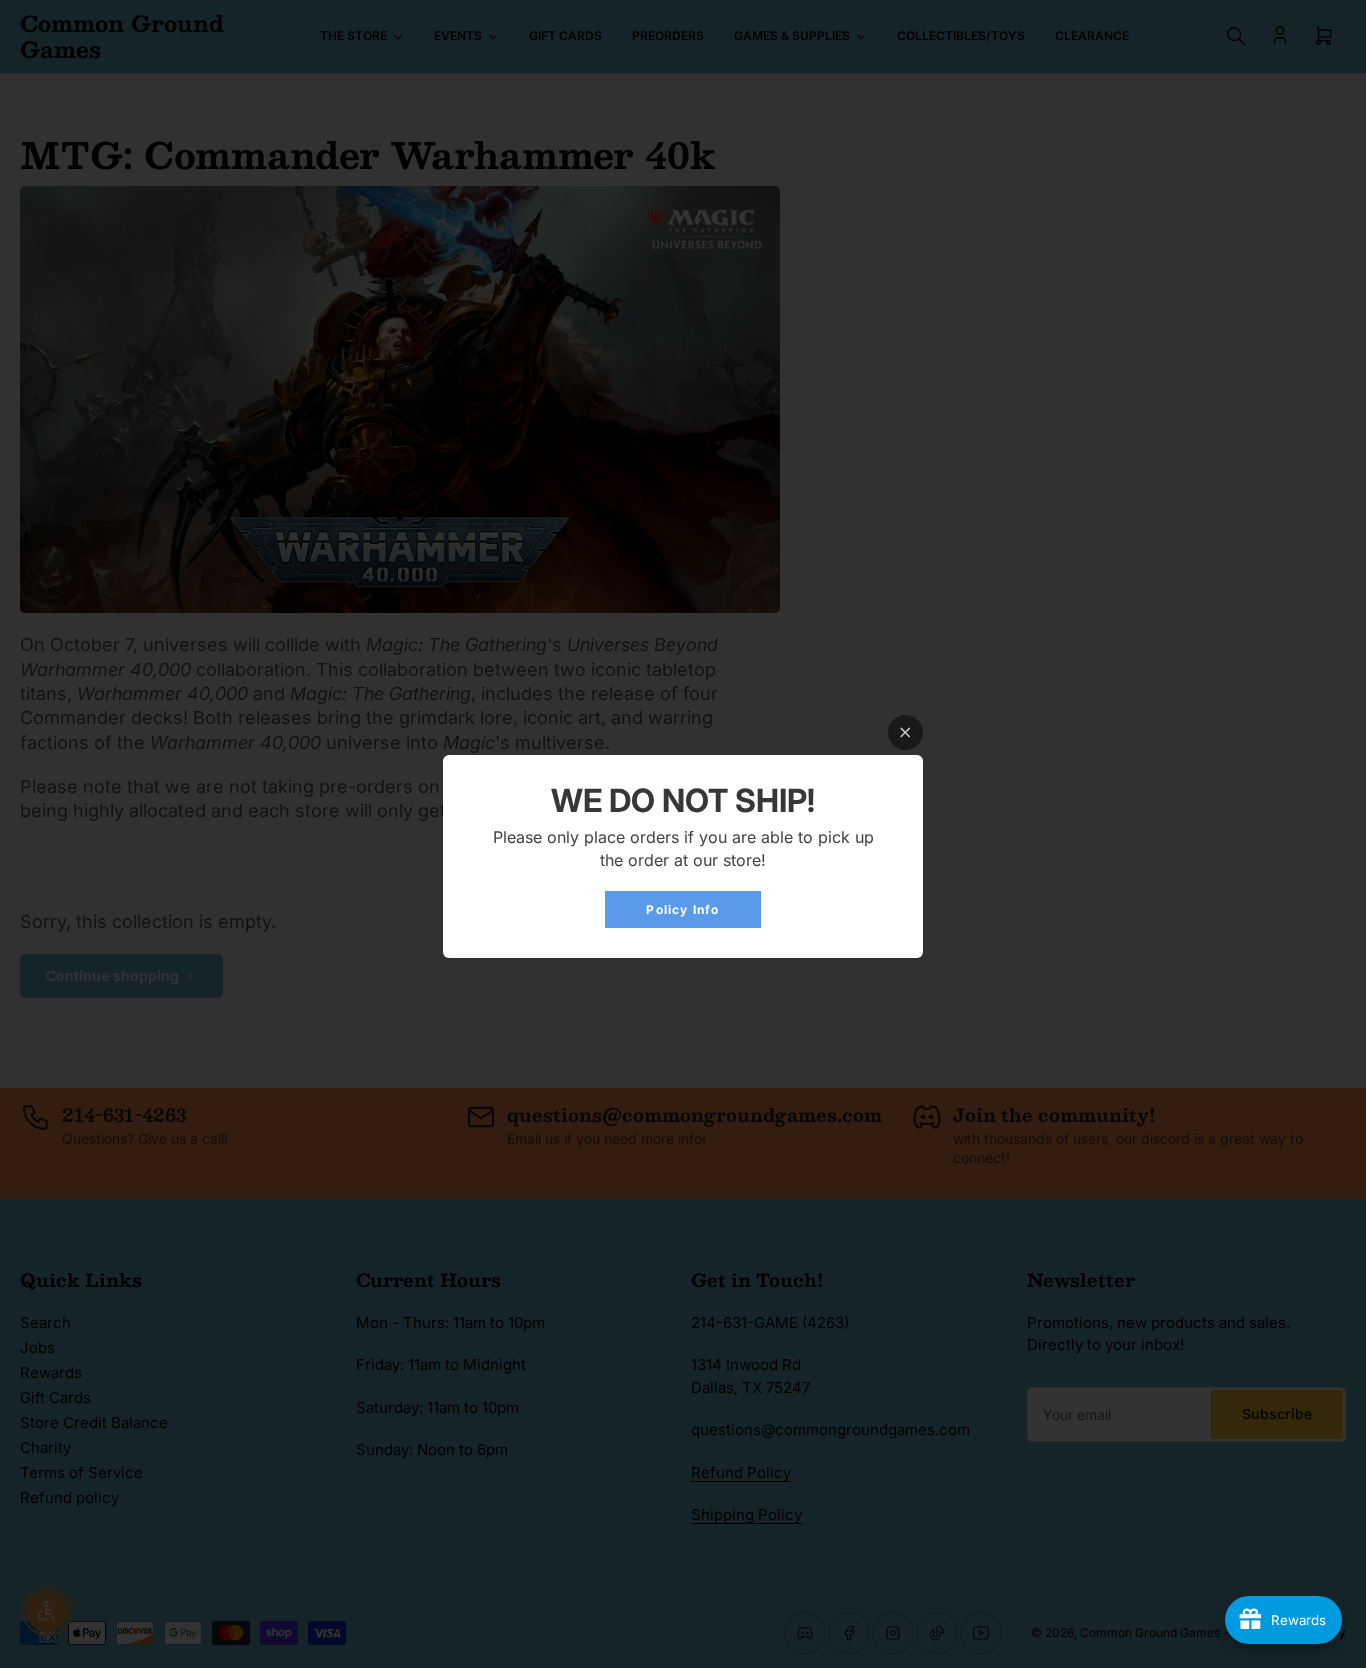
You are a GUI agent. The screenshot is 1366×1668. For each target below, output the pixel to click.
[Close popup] (905, 732)
